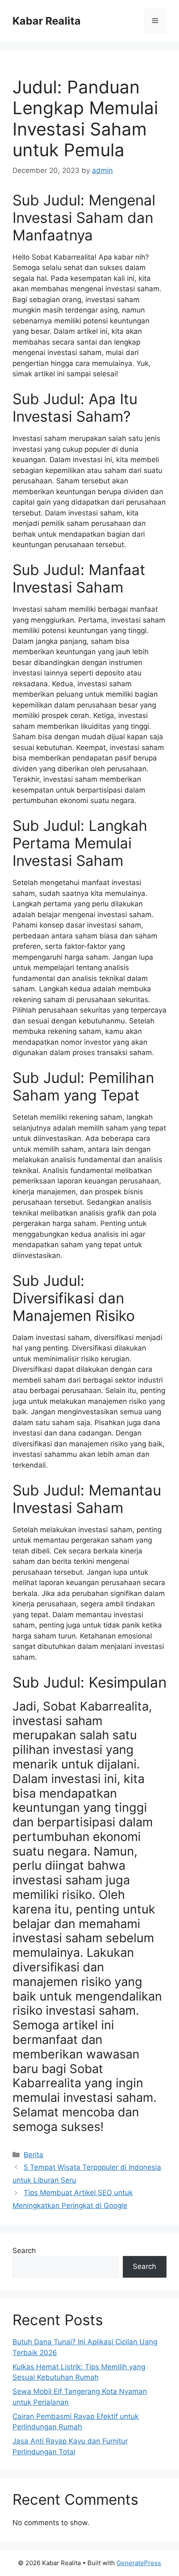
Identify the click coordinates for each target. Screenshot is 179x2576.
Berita (34, 2155)
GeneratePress (139, 2563)
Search (24, 2251)
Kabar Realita (47, 21)
